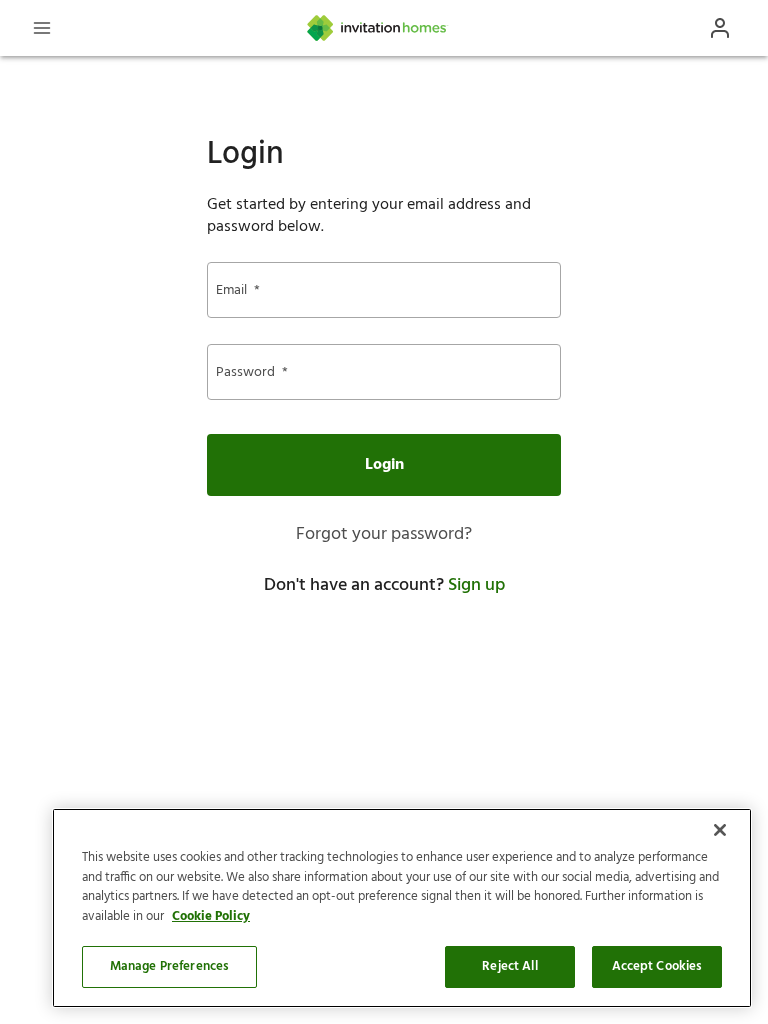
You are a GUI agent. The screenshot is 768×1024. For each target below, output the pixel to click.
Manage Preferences (169, 966)
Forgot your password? (384, 534)
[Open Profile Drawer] (720, 28)
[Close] (720, 830)
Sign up (476, 585)
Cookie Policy (211, 916)
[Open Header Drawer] (42, 28)
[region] (402, 908)
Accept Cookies (657, 966)
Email (238, 290)
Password (252, 372)
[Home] (378, 28)
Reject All (509, 966)
